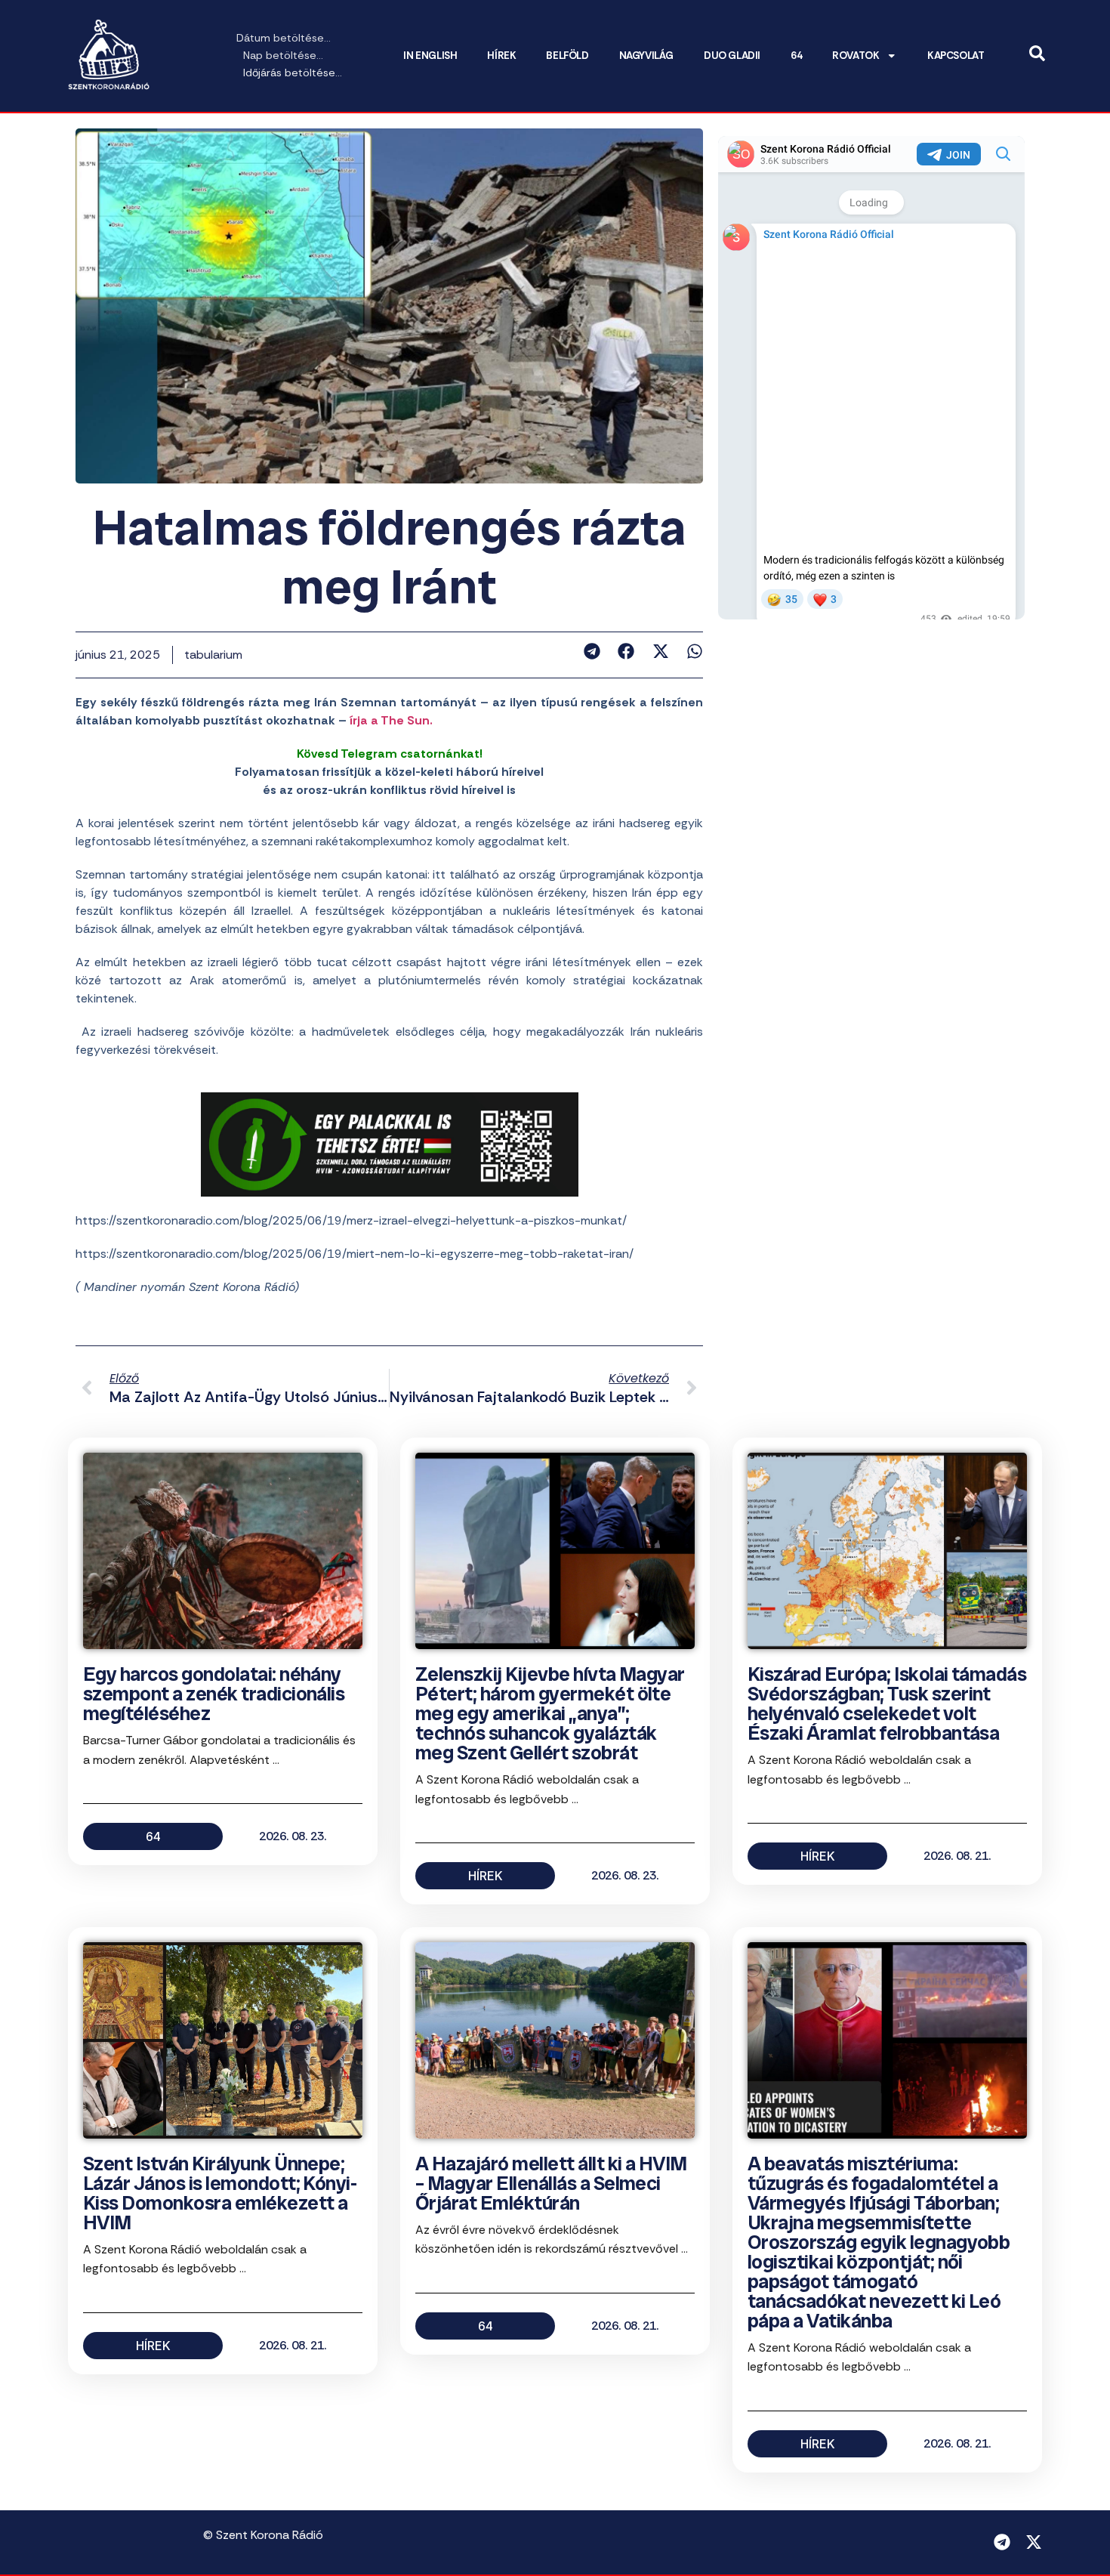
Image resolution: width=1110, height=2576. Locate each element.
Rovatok (856, 56)
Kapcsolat (956, 56)
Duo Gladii (732, 56)
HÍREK (501, 56)
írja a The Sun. (390, 720)
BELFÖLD (567, 56)
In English (430, 56)
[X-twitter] (1034, 2542)
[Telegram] (1002, 2542)
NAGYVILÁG (646, 56)
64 (796, 56)
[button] (592, 651)
